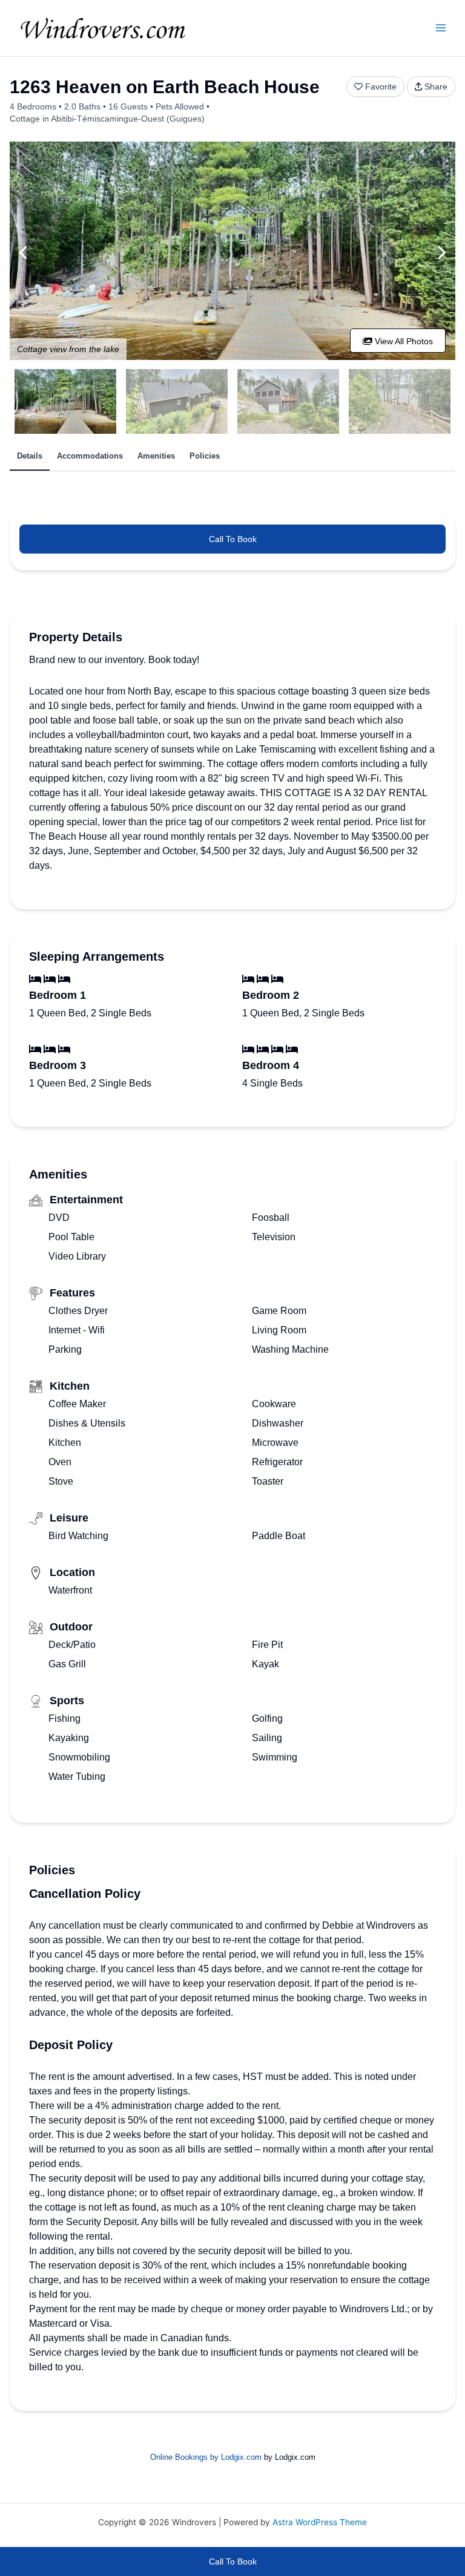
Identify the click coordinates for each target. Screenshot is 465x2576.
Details (30, 456)
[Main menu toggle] (441, 28)
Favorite (381, 87)
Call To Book (233, 539)
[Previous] (24, 253)
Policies (205, 456)
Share (436, 87)
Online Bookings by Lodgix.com (206, 2457)
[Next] (441, 253)
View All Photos (403, 341)
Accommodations (90, 456)
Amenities (156, 456)
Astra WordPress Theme (320, 2522)
